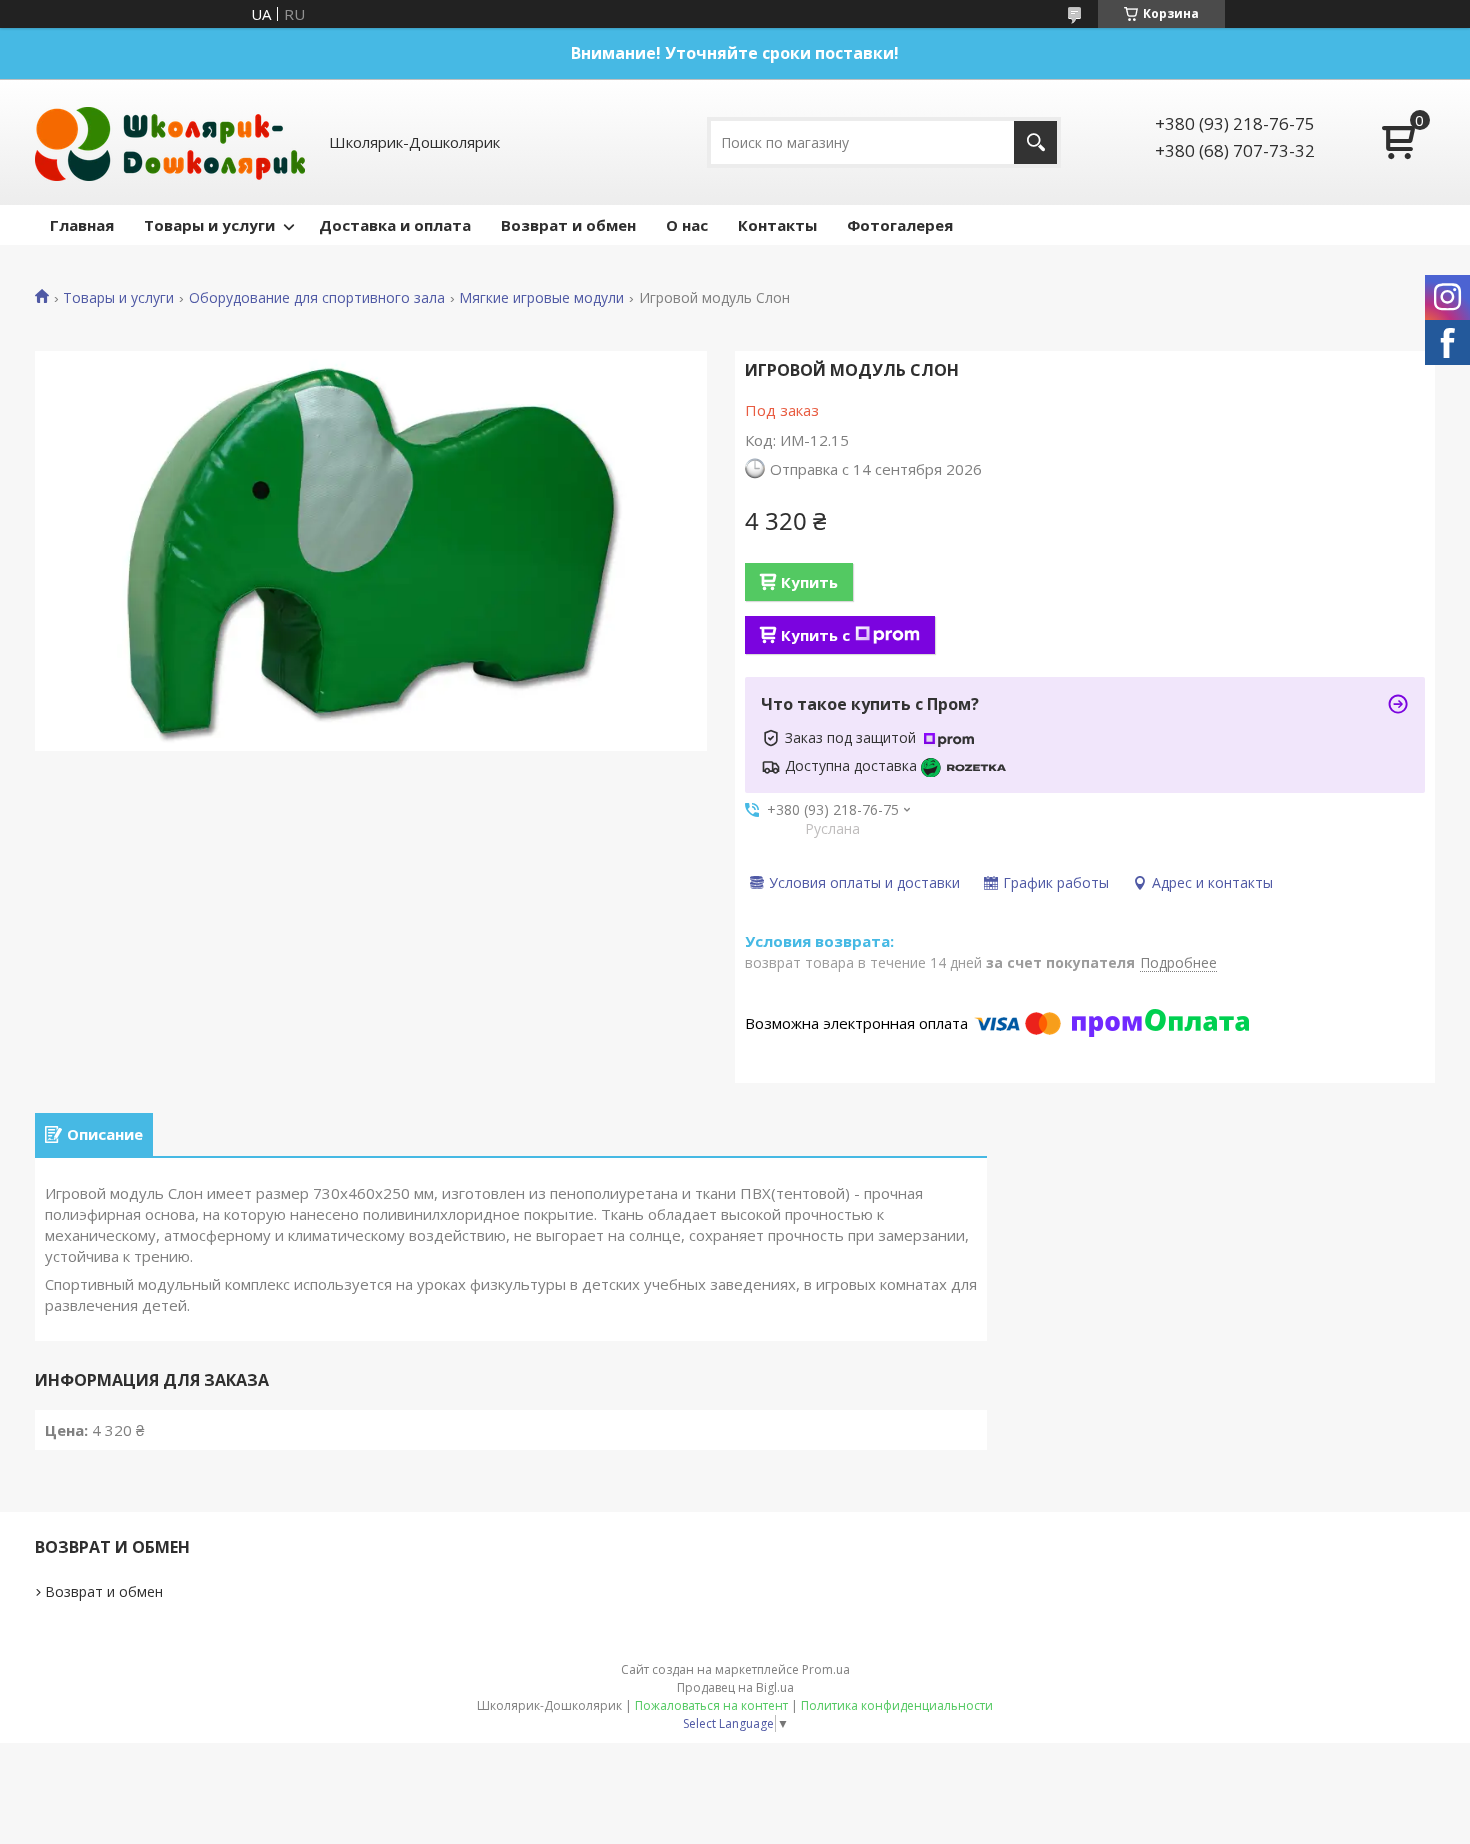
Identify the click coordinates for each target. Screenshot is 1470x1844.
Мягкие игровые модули (541, 298)
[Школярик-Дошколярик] (170, 142)
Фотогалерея (900, 225)
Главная (82, 225)
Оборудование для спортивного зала (317, 298)
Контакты (777, 225)
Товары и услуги (209, 225)
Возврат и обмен (568, 225)
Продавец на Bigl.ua (735, 1687)
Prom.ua (826, 1669)
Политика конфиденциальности (897, 1705)
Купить (809, 582)
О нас (687, 225)
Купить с (815, 635)
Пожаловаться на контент (711, 1705)
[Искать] (1035, 142)
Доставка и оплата (395, 225)
